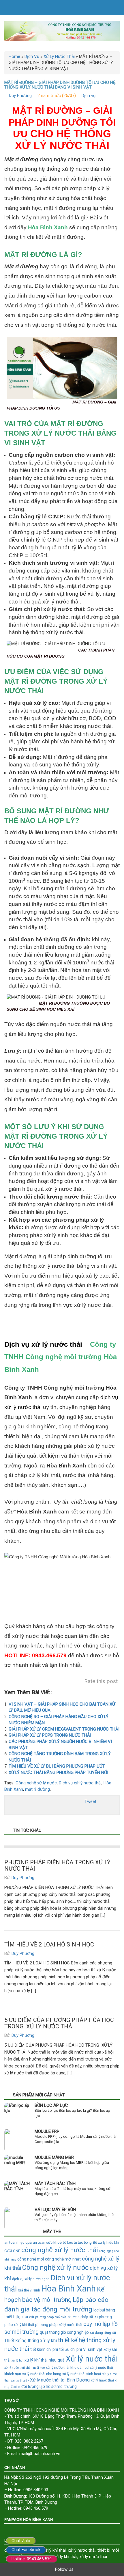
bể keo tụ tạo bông (77, 2243)
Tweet (90, 1801)
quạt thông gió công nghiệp (64, 2332)
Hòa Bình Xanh (68, 2289)
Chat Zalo (21, 2541)
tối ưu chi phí (71, 2349)
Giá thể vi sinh (29, 2290)
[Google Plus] (95, 2569)
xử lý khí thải (66, 2557)
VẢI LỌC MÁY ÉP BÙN (55, 2210)
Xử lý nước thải (92, 2359)
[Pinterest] (104, 2569)
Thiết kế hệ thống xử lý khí (31, 2341)
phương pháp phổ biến (51, 2317)
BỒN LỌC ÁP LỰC (51, 2105)
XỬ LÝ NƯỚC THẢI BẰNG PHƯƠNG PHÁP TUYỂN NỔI (58, 1773)
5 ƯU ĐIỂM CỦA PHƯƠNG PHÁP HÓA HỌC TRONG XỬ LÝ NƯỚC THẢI (59, 2023)
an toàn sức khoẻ (47, 2242)
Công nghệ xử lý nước (36, 1783)
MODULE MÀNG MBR (54, 2157)
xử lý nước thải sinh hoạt (82, 2374)
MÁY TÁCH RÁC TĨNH (55, 2184)
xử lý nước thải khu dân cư (67, 2367)
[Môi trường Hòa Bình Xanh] (62, 31)
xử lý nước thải (82, 2550)
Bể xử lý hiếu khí (106, 2242)
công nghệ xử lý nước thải (60, 2250)
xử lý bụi (17, 2361)
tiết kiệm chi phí (44, 2349)
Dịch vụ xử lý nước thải (43, 1344)
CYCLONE (12, 2251)
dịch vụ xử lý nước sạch (31, 2279)
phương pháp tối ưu (83, 2317)
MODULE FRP (47, 2131)
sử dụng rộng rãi (103, 2333)
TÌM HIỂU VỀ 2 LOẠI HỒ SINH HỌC (49, 1944)
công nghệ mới (31, 2259)
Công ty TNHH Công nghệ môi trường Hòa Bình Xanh (61, 1357)
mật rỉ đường (37, 1789)
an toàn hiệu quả (18, 2242)
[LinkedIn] (112, 2569)
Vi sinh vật (93, 2350)
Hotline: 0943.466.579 (32, 2559)
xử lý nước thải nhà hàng (42, 2374)
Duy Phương (20, 96)
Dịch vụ (89, 96)
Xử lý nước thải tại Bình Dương (60, 2380)
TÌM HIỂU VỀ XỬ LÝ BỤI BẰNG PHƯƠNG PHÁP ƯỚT (57, 1766)
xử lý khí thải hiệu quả (45, 2360)
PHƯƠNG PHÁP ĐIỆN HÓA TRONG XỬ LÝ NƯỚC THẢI (57, 1865)
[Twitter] (87, 2569)
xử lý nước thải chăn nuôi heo (25, 2368)
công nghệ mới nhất (63, 2259)
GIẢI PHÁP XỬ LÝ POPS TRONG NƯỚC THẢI (50, 1735)
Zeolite (15, 2387)
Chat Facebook (26, 2550)
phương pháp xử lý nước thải (59, 2325)
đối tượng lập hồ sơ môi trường (49, 2386)
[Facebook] (79, 2569)
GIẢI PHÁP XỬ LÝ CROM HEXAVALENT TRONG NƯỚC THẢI (64, 1729)
